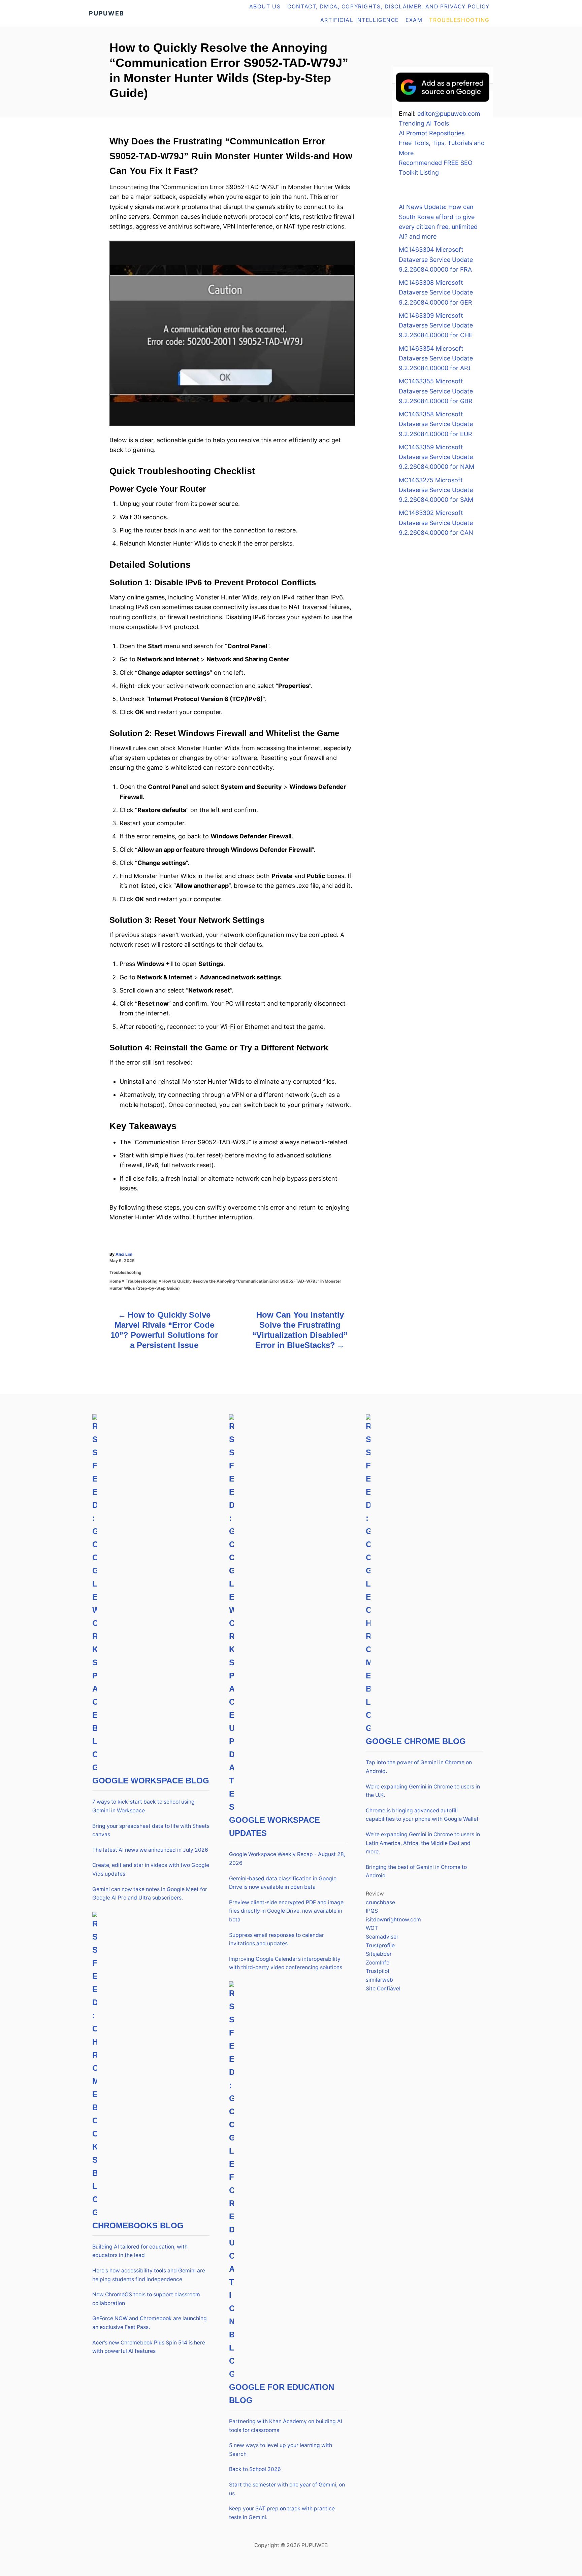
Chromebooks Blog (138, 2225)
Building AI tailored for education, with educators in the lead (140, 2251)
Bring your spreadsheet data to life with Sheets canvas (151, 1830)
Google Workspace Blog (151, 1781)
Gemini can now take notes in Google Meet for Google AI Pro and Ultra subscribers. (150, 1894)
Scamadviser (382, 1937)
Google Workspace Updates (274, 1826)
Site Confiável (383, 1989)
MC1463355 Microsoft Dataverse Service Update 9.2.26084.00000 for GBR (436, 391)
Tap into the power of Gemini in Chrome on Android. (419, 1767)
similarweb (379, 1980)
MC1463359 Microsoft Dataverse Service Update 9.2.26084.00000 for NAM (437, 457)
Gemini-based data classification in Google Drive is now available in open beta (283, 1883)
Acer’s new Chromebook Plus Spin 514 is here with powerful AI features (149, 2347)
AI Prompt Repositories (432, 133)
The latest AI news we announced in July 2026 (150, 1850)
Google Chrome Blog (416, 1741)
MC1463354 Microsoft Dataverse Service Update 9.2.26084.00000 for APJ (436, 358)
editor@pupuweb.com (449, 114)
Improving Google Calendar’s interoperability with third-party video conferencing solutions (286, 1963)
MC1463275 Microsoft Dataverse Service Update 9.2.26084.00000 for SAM (436, 490)
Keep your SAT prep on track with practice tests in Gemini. (282, 2513)
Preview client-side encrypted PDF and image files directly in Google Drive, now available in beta (286, 1911)
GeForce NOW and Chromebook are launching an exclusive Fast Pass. (150, 2323)
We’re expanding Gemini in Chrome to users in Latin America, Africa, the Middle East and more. (423, 1843)
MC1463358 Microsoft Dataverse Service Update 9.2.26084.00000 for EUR (436, 424)
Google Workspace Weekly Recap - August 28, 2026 (287, 1859)
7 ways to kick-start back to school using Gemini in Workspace (143, 1806)
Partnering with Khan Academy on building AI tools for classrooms (286, 2426)
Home (115, 1281)
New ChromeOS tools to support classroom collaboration (146, 2299)
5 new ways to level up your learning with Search (281, 2450)
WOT (372, 1928)
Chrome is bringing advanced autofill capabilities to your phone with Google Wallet (422, 1815)
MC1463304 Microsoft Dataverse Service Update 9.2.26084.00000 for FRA (436, 259)
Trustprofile (380, 1945)
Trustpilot (378, 1971)
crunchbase (380, 1902)
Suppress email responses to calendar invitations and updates (277, 1939)
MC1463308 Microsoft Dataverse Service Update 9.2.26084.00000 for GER (436, 292)
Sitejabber (379, 1954)
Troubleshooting (125, 1272)
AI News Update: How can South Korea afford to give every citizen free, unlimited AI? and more (438, 222)
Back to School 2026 (255, 2469)
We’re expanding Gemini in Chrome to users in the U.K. (423, 1791)
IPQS (372, 1911)
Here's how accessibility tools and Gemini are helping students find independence (149, 2275)
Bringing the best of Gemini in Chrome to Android (416, 1871)
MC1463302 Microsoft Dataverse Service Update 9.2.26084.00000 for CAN (436, 523)
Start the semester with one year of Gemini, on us (287, 2489)
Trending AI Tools (424, 123)
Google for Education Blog (282, 2394)
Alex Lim (124, 1254)
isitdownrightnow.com (393, 1920)
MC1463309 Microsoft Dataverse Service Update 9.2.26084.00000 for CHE (436, 325)
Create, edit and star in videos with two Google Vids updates (151, 1869)
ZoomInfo (378, 1963)
